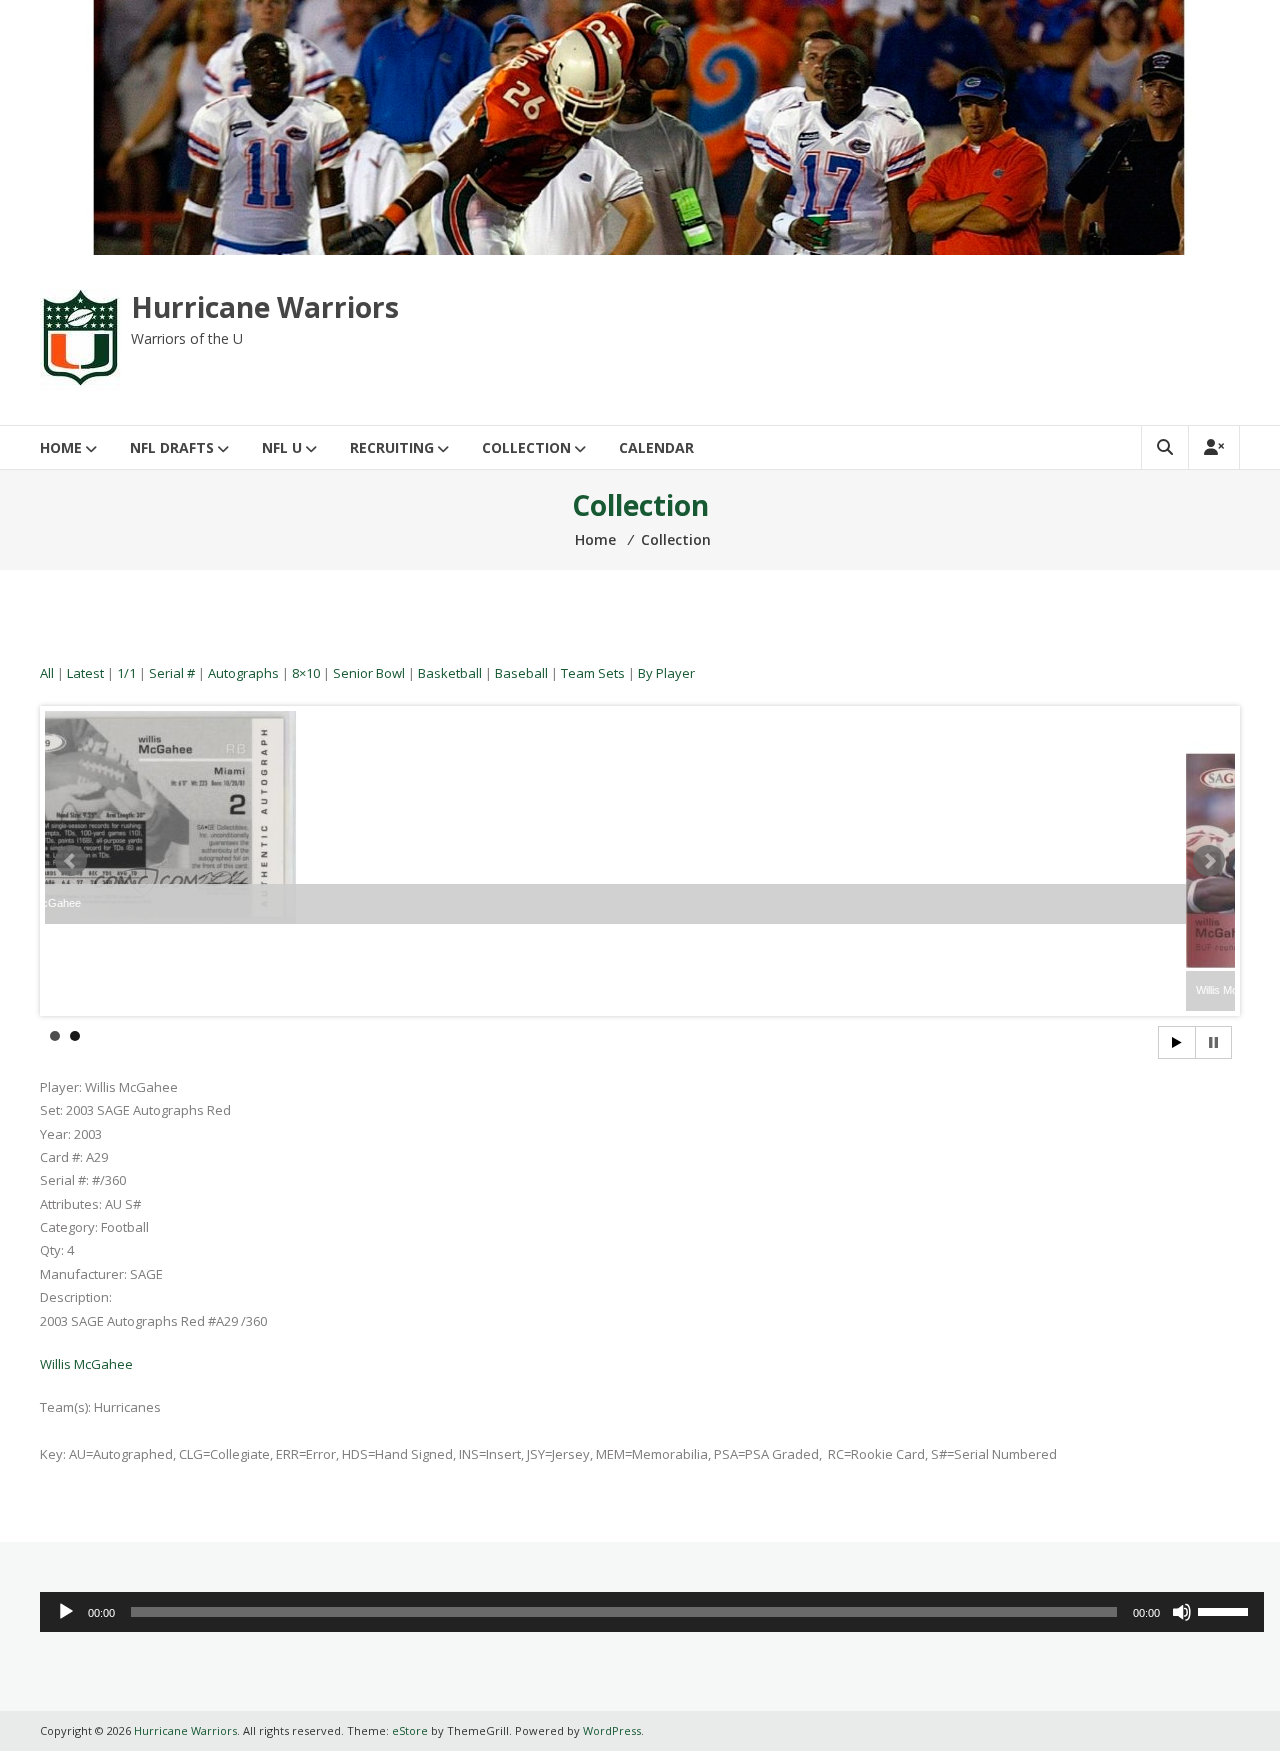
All (47, 673)
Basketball (450, 673)
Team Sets (593, 673)
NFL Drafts (172, 447)
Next (1209, 861)
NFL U (282, 447)
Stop (1213, 1042)
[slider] (1226, 1610)
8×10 (306, 673)
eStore (410, 1730)
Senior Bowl (369, 673)
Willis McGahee (86, 1364)
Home (61, 447)
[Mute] (1182, 1612)
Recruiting (392, 447)
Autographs (243, 673)
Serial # (172, 673)
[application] (652, 1612)
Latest (85, 673)
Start (1177, 1042)
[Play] (66, 1612)
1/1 (126, 673)
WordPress (612, 1730)
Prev (71, 861)
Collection (526, 447)
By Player (666, 673)
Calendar (656, 447)
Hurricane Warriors (265, 307)
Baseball (521, 673)
